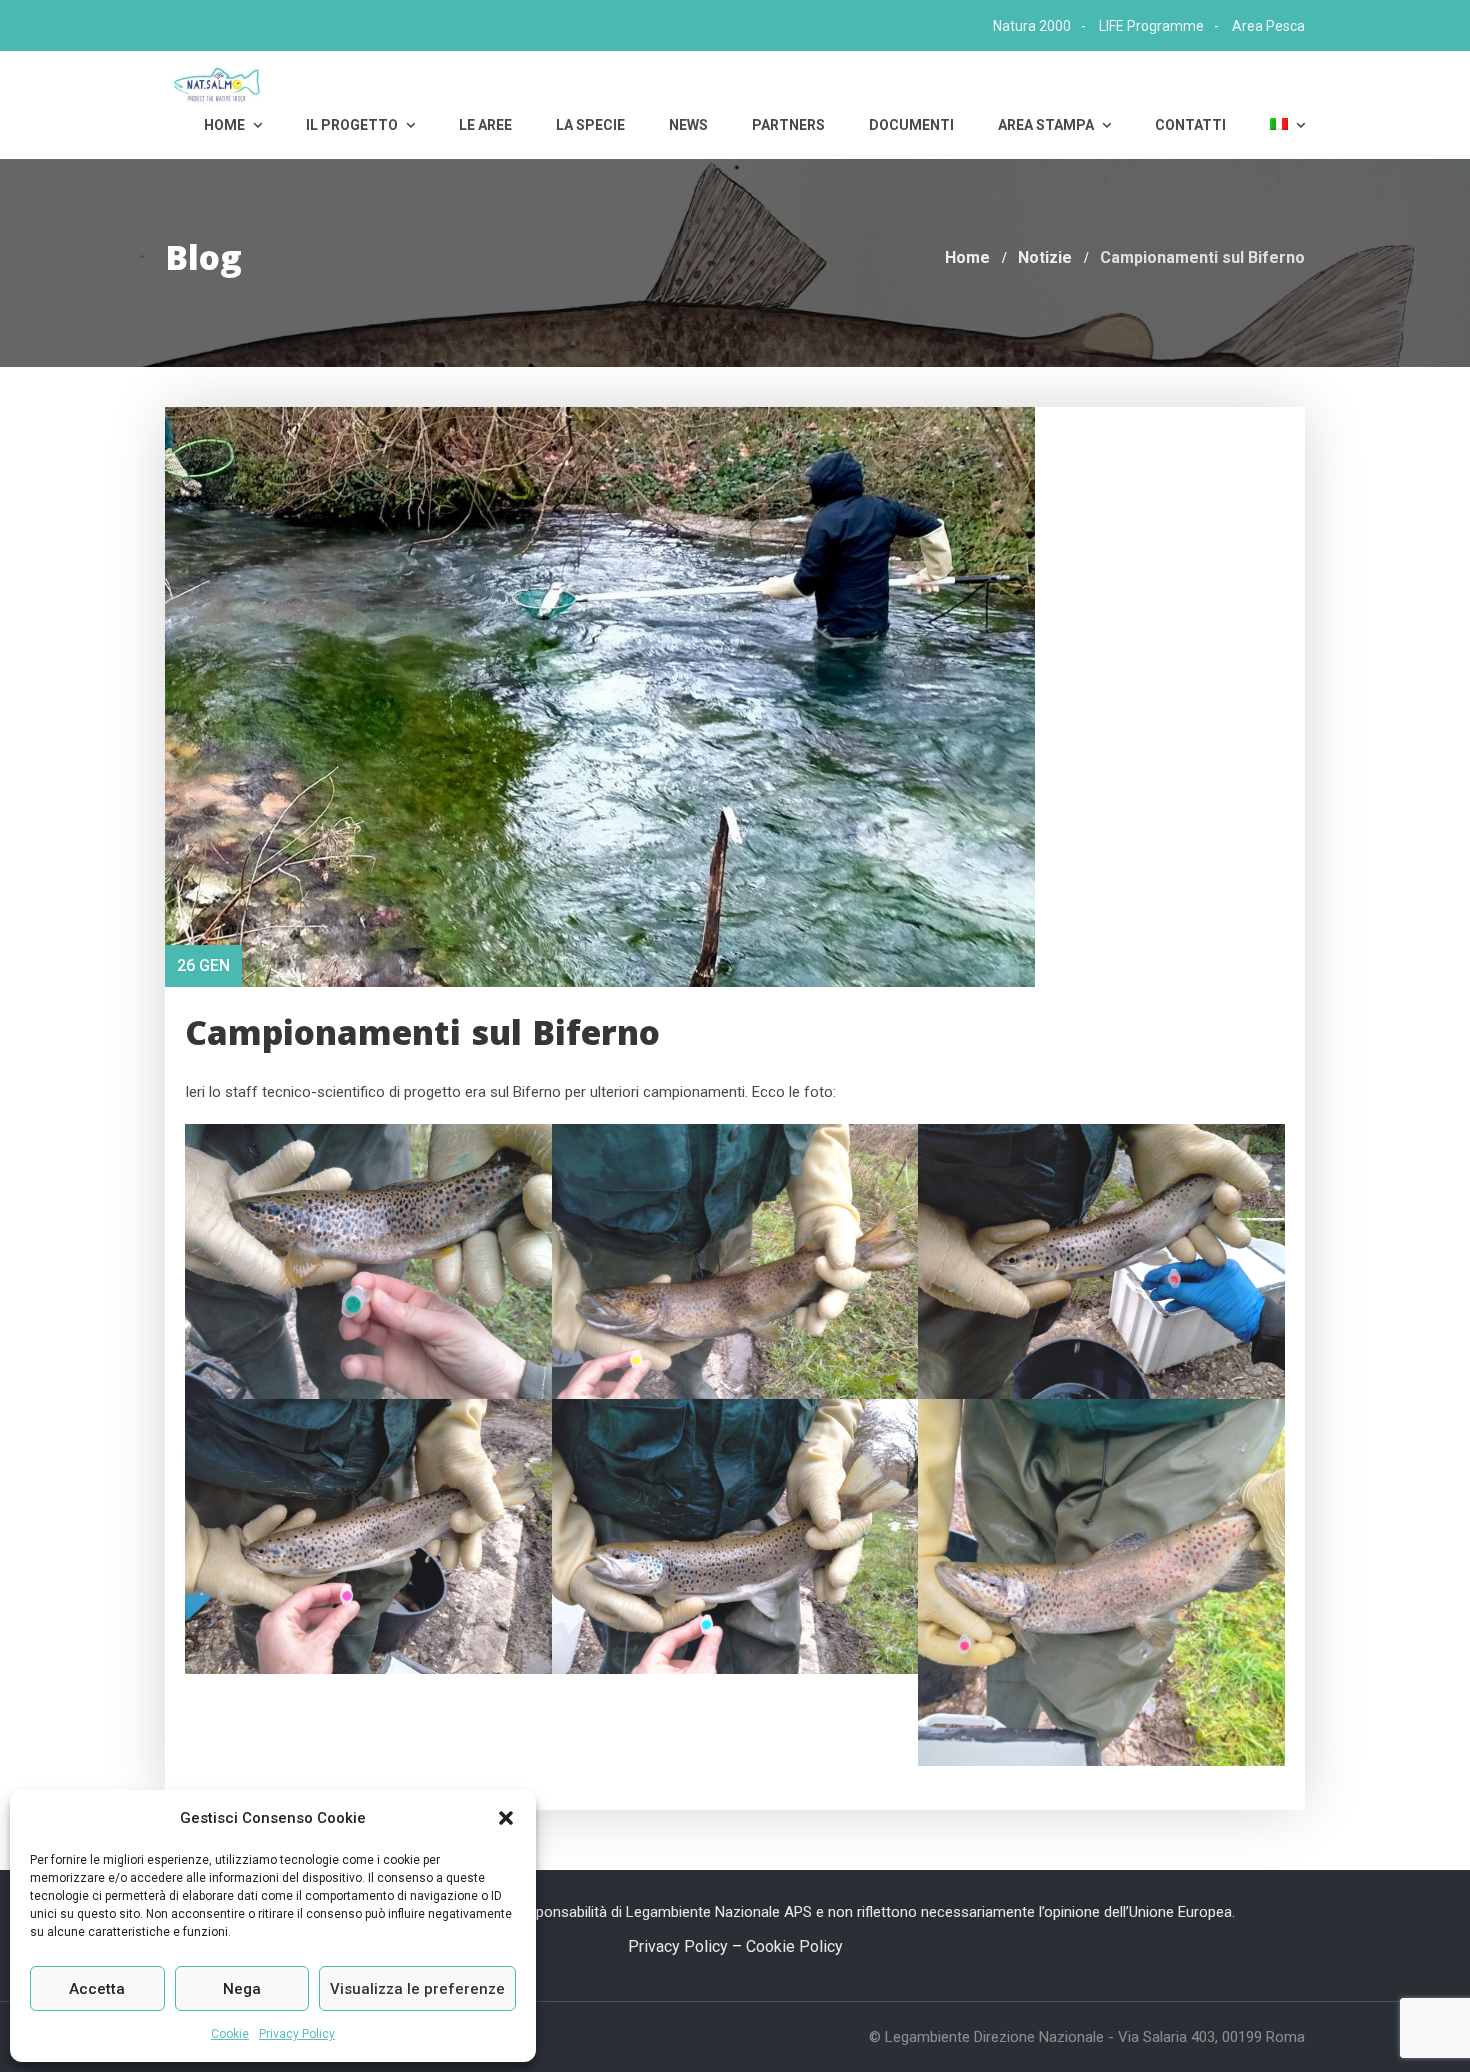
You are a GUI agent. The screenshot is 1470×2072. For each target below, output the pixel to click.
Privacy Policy (297, 2034)
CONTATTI (1190, 125)
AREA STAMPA (1047, 125)
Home (226, 125)
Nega (242, 1989)
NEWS (688, 125)
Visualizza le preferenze (417, 1989)
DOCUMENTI (911, 125)
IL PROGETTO (353, 125)
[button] (506, 1818)
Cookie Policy (794, 1946)
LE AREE (485, 125)
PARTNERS (788, 125)
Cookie (230, 2034)
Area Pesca (1268, 26)
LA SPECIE (590, 125)
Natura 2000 (1032, 26)
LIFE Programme (1151, 26)
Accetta (97, 1989)
